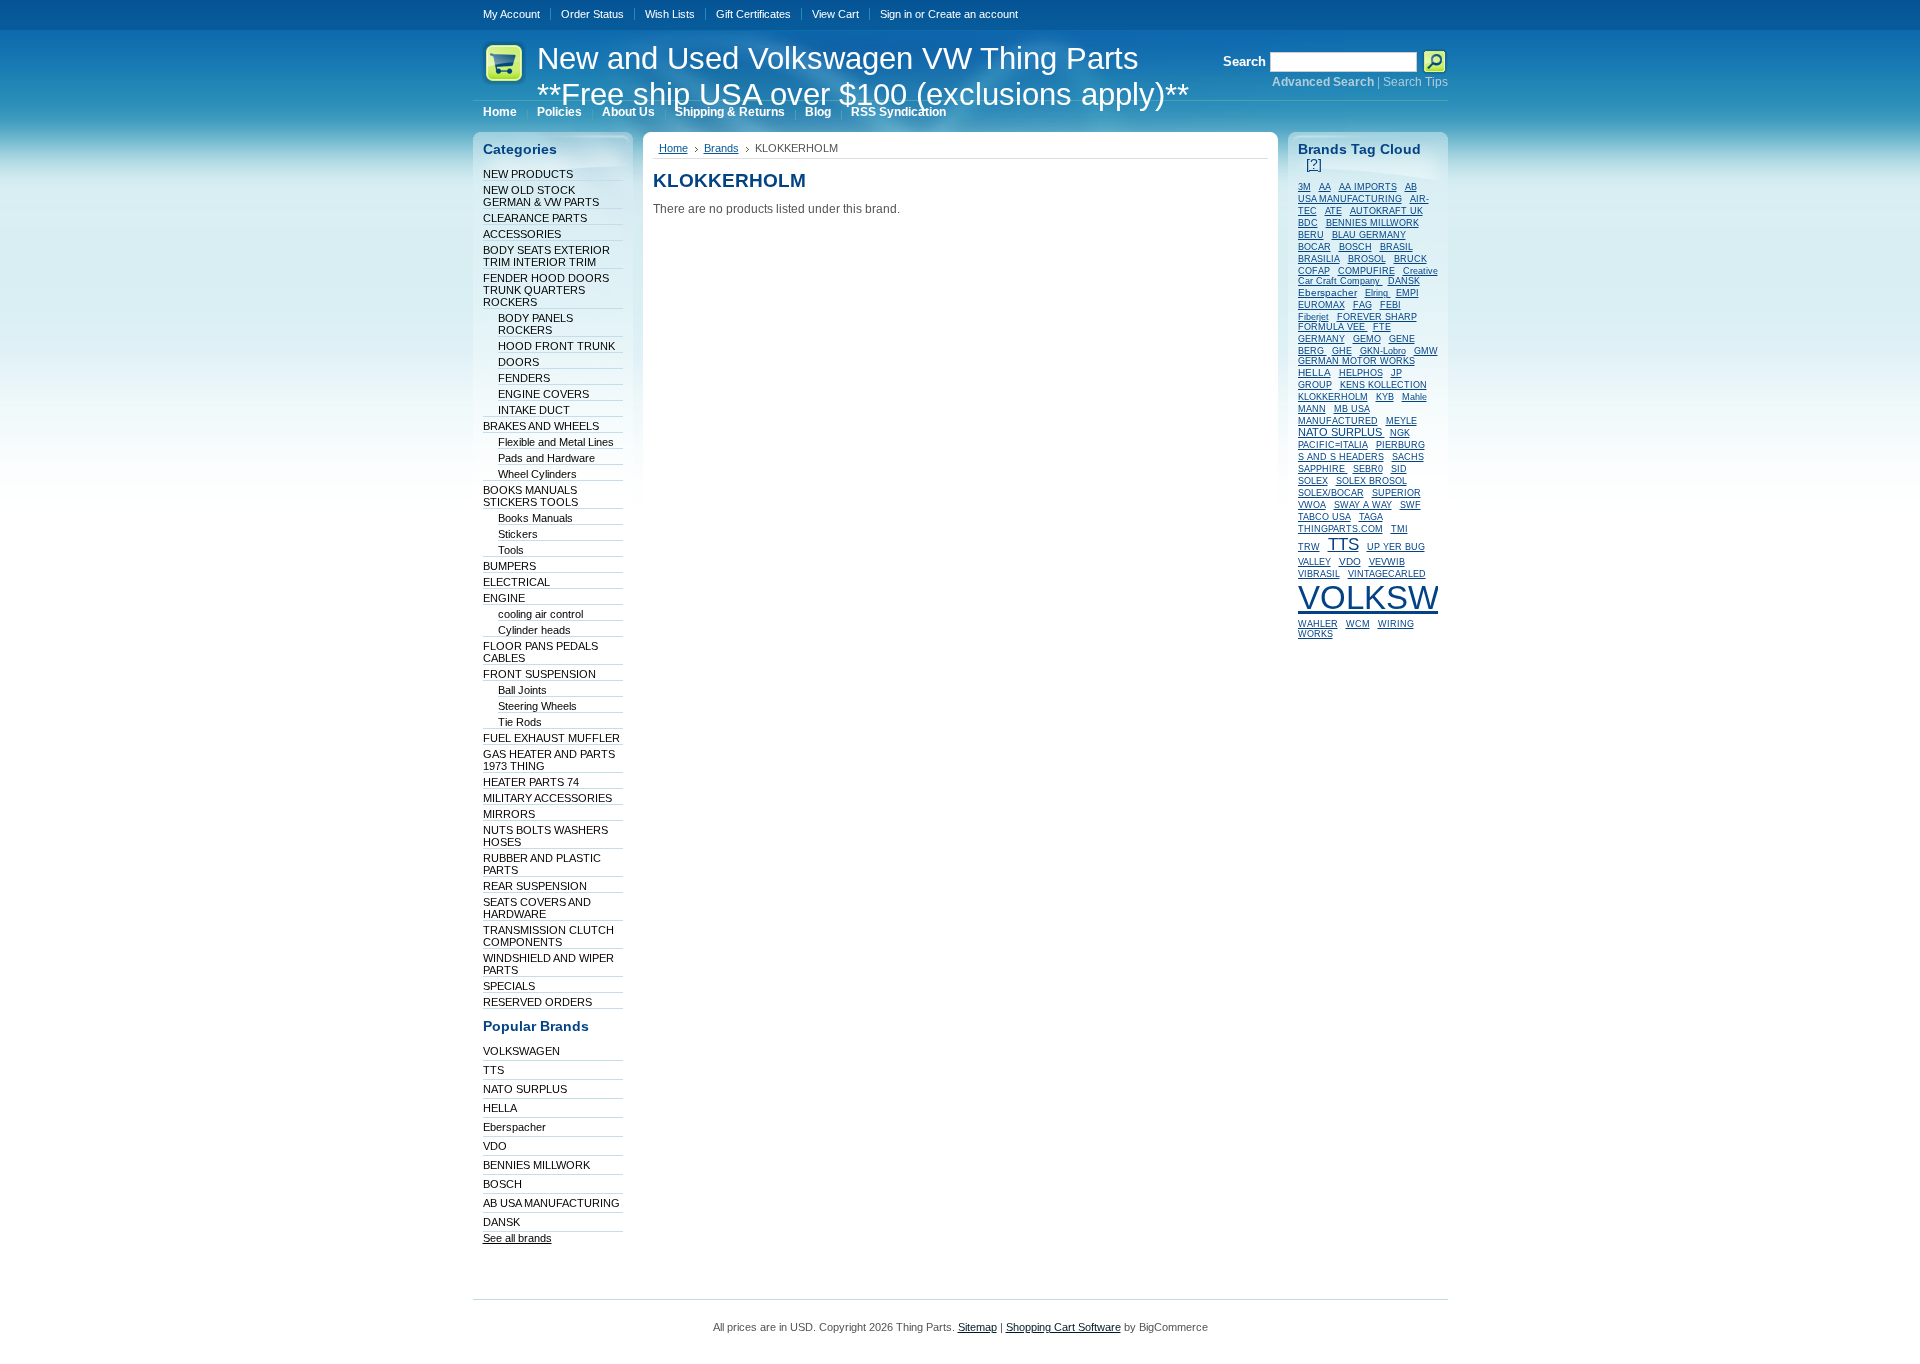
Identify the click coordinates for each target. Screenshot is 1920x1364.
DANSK (501, 1222)
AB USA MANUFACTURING (551, 1203)
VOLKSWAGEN (521, 1051)
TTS (493, 1070)
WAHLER (1318, 624)
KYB (1385, 397)
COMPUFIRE (1366, 271)
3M (1304, 187)
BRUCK (1410, 259)
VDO (495, 1146)
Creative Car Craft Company (1368, 276)
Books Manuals (535, 518)
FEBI (1390, 305)
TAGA (1371, 517)
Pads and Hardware (546, 458)
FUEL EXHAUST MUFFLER (551, 738)
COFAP (1314, 271)
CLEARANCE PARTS (535, 218)
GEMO (1367, 339)
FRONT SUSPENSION (539, 674)
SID (1399, 469)
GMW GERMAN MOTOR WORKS (1368, 356)
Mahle (1414, 397)
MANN (1312, 409)
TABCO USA (1324, 517)
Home (673, 148)
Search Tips (1415, 82)
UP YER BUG (1396, 547)
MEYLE (1401, 421)
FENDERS (524, 378)
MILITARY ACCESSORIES (547, 798)
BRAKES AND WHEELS (541, 426)
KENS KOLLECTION (1383, 385)
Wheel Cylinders (537, 474)
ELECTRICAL (516, 582)
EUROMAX (1321, 305)
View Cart (835, 14)
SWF (1410, 505)
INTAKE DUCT (534, 410)
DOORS (518, 362)
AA (1325, 187)
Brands (721, 148)
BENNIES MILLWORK (536, 1165)
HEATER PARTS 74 (531, 782)
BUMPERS (509, 566)
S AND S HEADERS (1341, 457)
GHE (1342, 351)
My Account (511, 14)
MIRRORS (509, 814)
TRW (1309, 547)
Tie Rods (520, 722)
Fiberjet (1313, 317)
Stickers (518, 534)
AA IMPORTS (1368, 187)
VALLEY (1314, 562)
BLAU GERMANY (1369, 235)
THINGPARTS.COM (1340, 529)
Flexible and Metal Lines (556, 442)
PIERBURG (1400, 445)
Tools (511, 550)
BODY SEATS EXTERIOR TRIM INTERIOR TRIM (546, 256)
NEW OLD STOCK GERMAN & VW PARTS (541, 196)
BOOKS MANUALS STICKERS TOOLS (530, 496)
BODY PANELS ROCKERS (535, 324)
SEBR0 (1368, 469)
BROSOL (1367, 259)
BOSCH (502, 1184)
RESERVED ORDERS (537, 1002)
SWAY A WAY (1363, 505)
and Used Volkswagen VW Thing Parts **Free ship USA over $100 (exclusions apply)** (863, 76)
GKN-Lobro (1383, 351)
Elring (1378, 293)
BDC (1308, 223)
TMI (1399, 529)
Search (1244, 61)
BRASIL (1396, 247)
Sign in (896, 14)
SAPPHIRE (1323, 469)
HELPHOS (1361, 373)
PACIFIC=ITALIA (1333, 445)
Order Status (592, 14)
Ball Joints (522, 690)
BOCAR (1314, 247)
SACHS (1408, 457)
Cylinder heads (534, 630)
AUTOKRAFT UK (1386, 211)
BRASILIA (1319, 259)
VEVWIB (1387, 562)
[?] (1314, 164)
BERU (1311, 235)
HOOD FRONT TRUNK (556, 346)
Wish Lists (670, 14)
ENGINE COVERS (543, 394)
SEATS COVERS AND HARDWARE (537, 908)
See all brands (517, 1238)
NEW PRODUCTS (528, 174)
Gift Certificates (753, 14)
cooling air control (540, 614)
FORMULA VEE (1333, 327)
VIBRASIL (1319, 574)
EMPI (1407, 293)
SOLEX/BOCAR (1331, 493)
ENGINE (504, 598)
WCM (1358, 624)
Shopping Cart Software (1063, 1327)
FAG (1362, 305)
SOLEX (1313, 481)
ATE (1333, 211)
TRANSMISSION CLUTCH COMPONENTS (548, 936)
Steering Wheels (537, 706)
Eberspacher (514, 1127)
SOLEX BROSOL (1371, 481)
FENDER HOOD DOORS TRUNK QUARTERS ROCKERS (546, 290)
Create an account (973, 14)
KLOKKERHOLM (1333, 397)
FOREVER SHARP (1377, 317)
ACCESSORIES (522, 234)
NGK (1400, 433)
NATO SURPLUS (525, 1089)
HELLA (500, 1108)
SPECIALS (509, 986)
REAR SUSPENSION (535, 886)
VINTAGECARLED (1387, 574)
